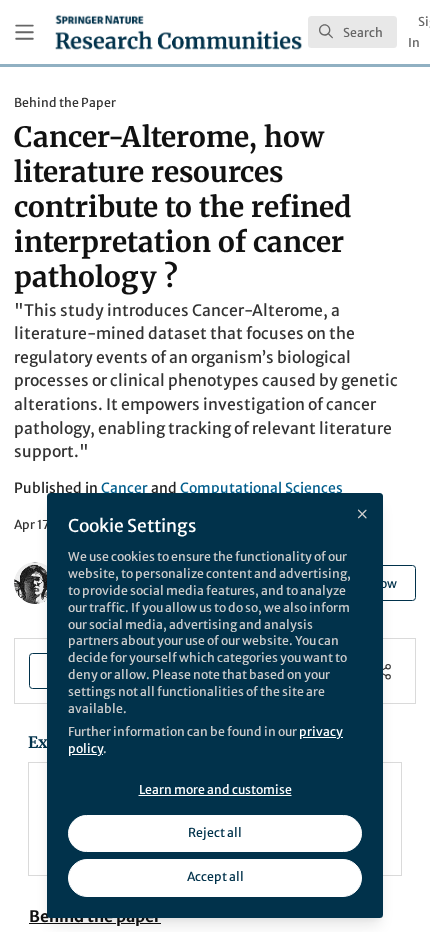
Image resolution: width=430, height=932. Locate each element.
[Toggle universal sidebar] (24, 32)
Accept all (215, 876)
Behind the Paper (65, 102)
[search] (352, 32)
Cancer (124, 488)
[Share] (383, 671)
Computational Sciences (261, 488)
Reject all (215, 832)
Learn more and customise (215, 789)
